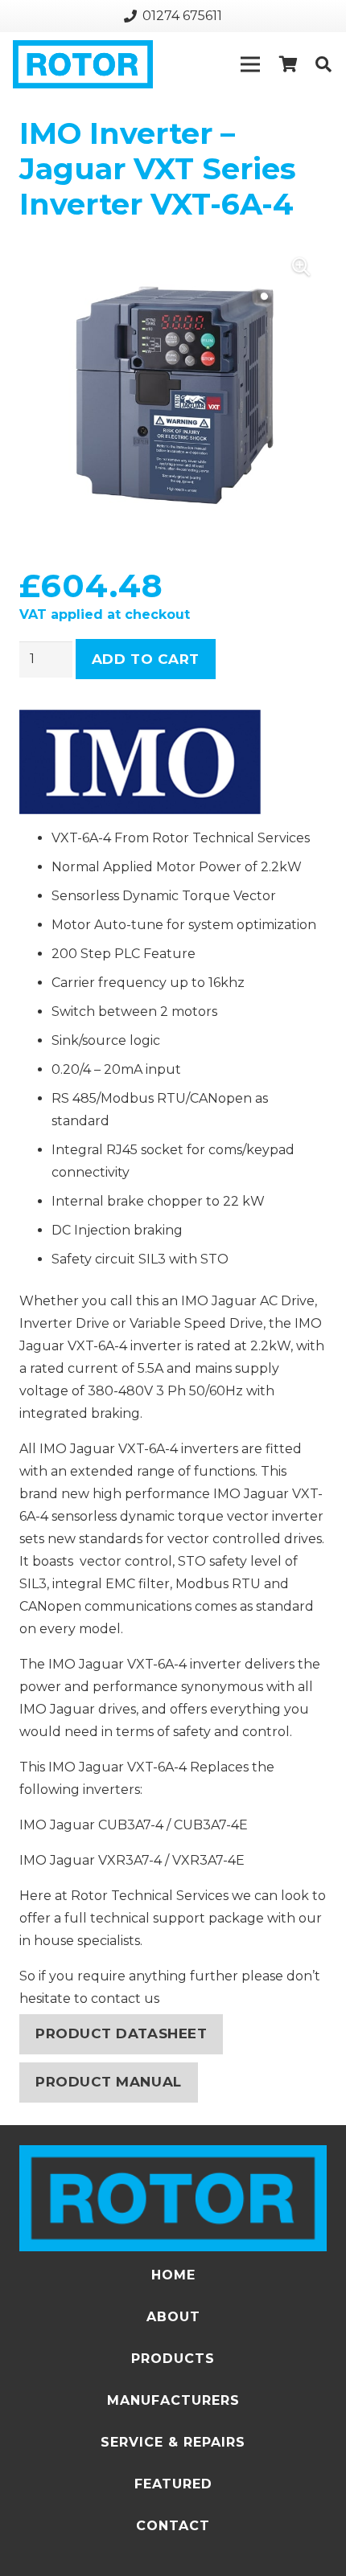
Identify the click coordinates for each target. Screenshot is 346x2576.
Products (173, 2359)
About (173, 2317)
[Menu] (250, 64)
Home (173, 2275)
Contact (173, 2526)
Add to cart (146, 659)
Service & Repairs (173, 2442)
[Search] (323, 64)
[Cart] (288, 64)
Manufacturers (173, 2400)
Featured (173, 2484)
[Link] (83, 64)
